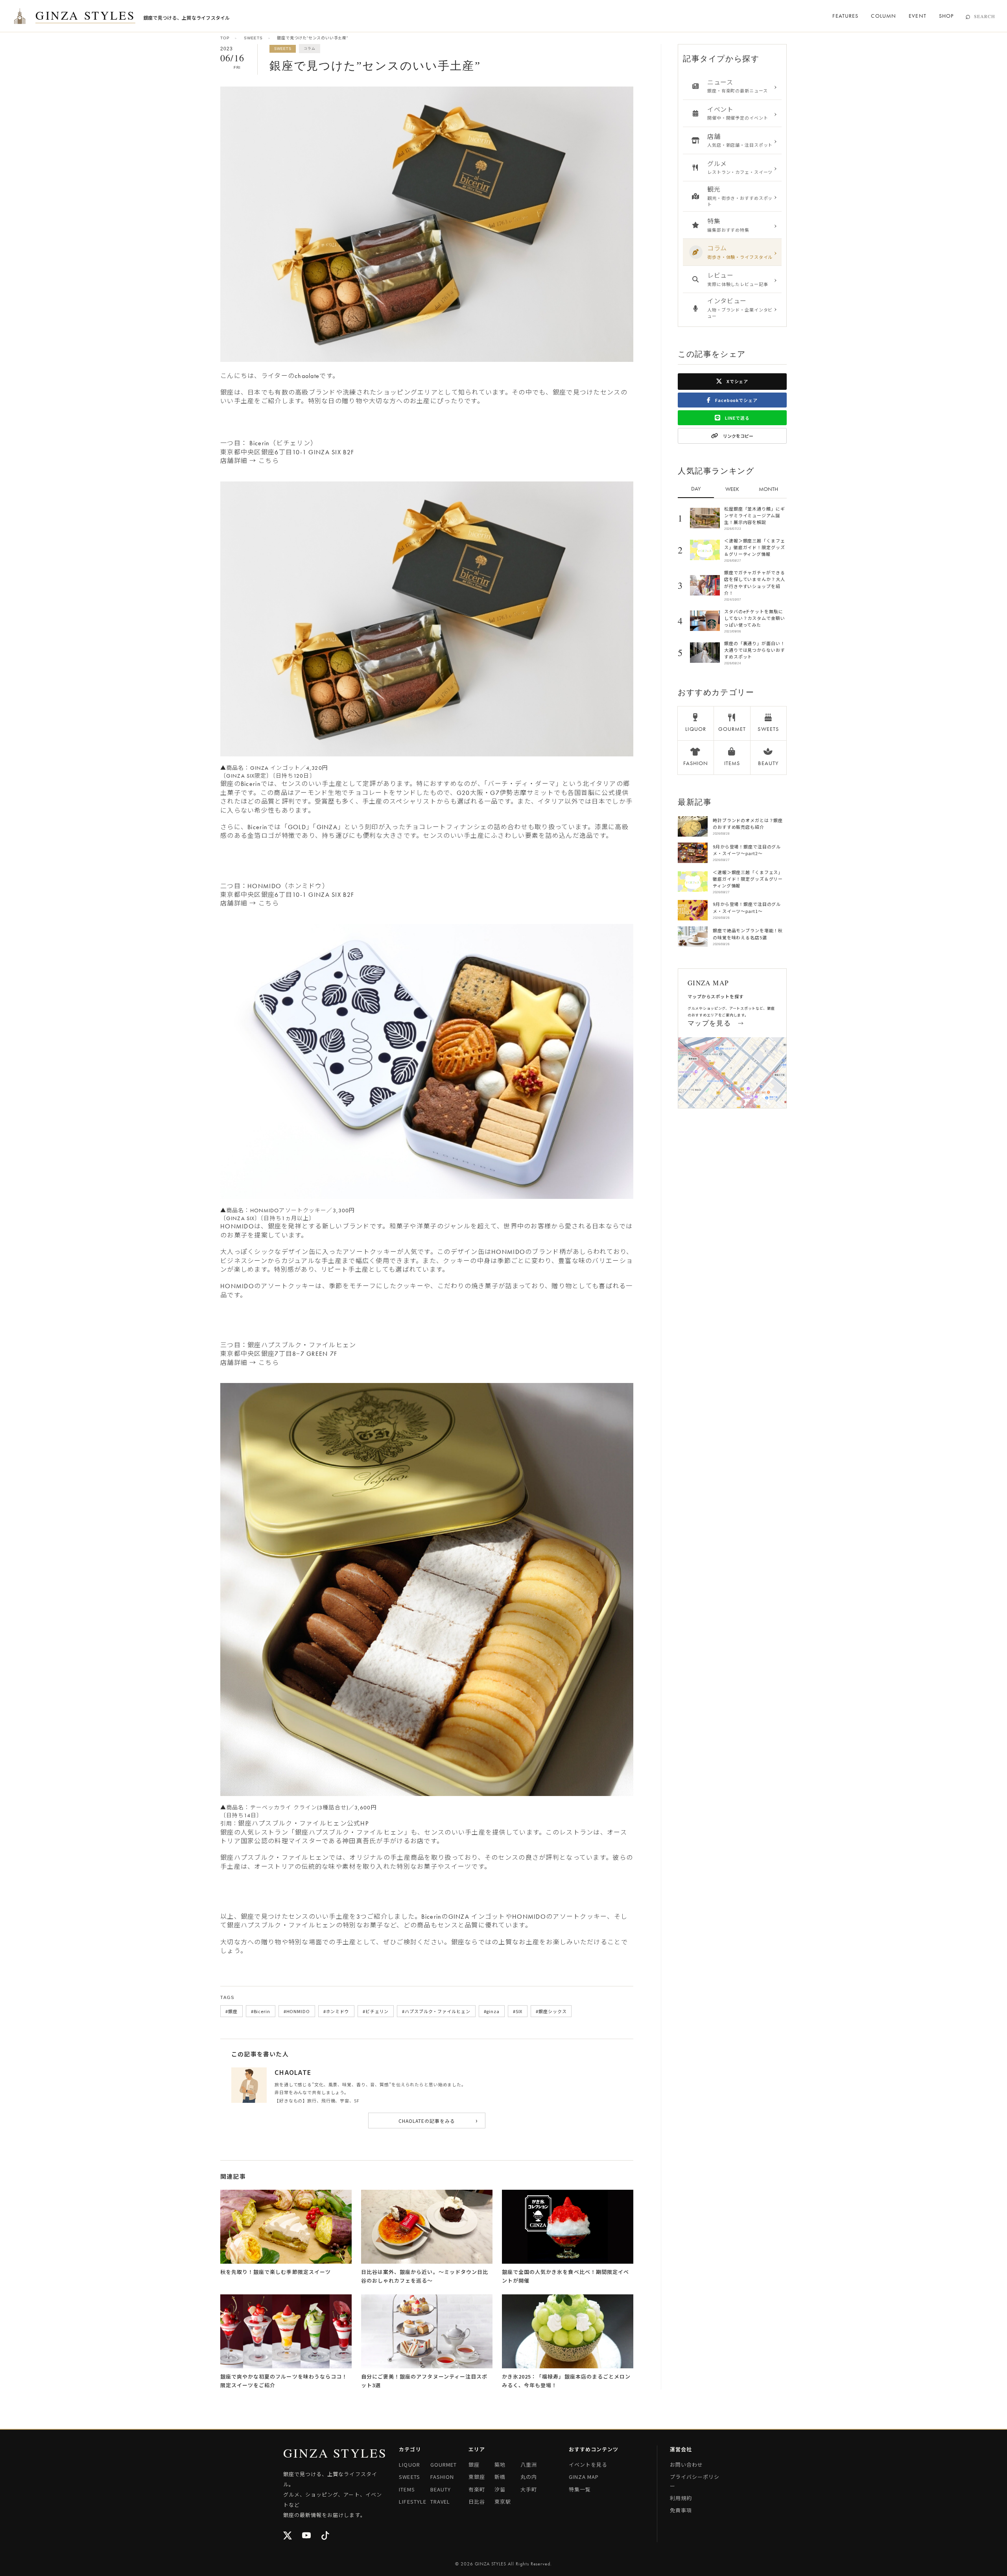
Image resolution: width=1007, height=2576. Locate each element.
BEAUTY (441, 2489)
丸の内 (529, 2477)
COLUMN (883, 16)
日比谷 (477, 2501)
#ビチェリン (376, 2011)
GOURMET (444, 2464)
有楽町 (477, 2489)
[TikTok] (326, 2536)
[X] (288, 2536)
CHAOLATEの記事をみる (438, 2120)
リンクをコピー (738, 436)
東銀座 (477, 2477)
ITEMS (407, 2489)
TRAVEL (440, 2501)
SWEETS (253, 38)
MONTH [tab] (768, 489)
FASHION (442, 2477)
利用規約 (681, 2498)
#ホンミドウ (336, 2011)
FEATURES (845, 16)
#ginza (492, 2011)
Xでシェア (737, 381)
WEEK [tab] (732, 489)
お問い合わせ (686, 2464)
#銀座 (231, 2011)
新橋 (500, 2477)
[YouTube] (307, 2536)
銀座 (474, 2464)
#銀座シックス (551, 2011)
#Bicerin (261, 2011)
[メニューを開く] (20, 16)
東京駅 (503, 2501)
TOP (225, 38)
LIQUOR (409, 2464)
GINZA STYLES (85, 16)
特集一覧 (580, 2489)
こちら (269, 461)
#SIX (518, 2011)
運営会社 (681, 2449)
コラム (309, 48)
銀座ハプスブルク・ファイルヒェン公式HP (303, 1823)
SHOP (946, 16)
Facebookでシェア (736, 400)
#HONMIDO (297, 2011)
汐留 (500, 2489)
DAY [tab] (696, 489)
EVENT (918, 16)
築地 (500, 2464)
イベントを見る (588, 2464)
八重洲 (529, 2464)
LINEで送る (737, 418)
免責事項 (681, 2510)
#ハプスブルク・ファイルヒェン (436, 2011)
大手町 (529, 2489)
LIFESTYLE (412, 2501)
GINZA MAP (584, 2477)
